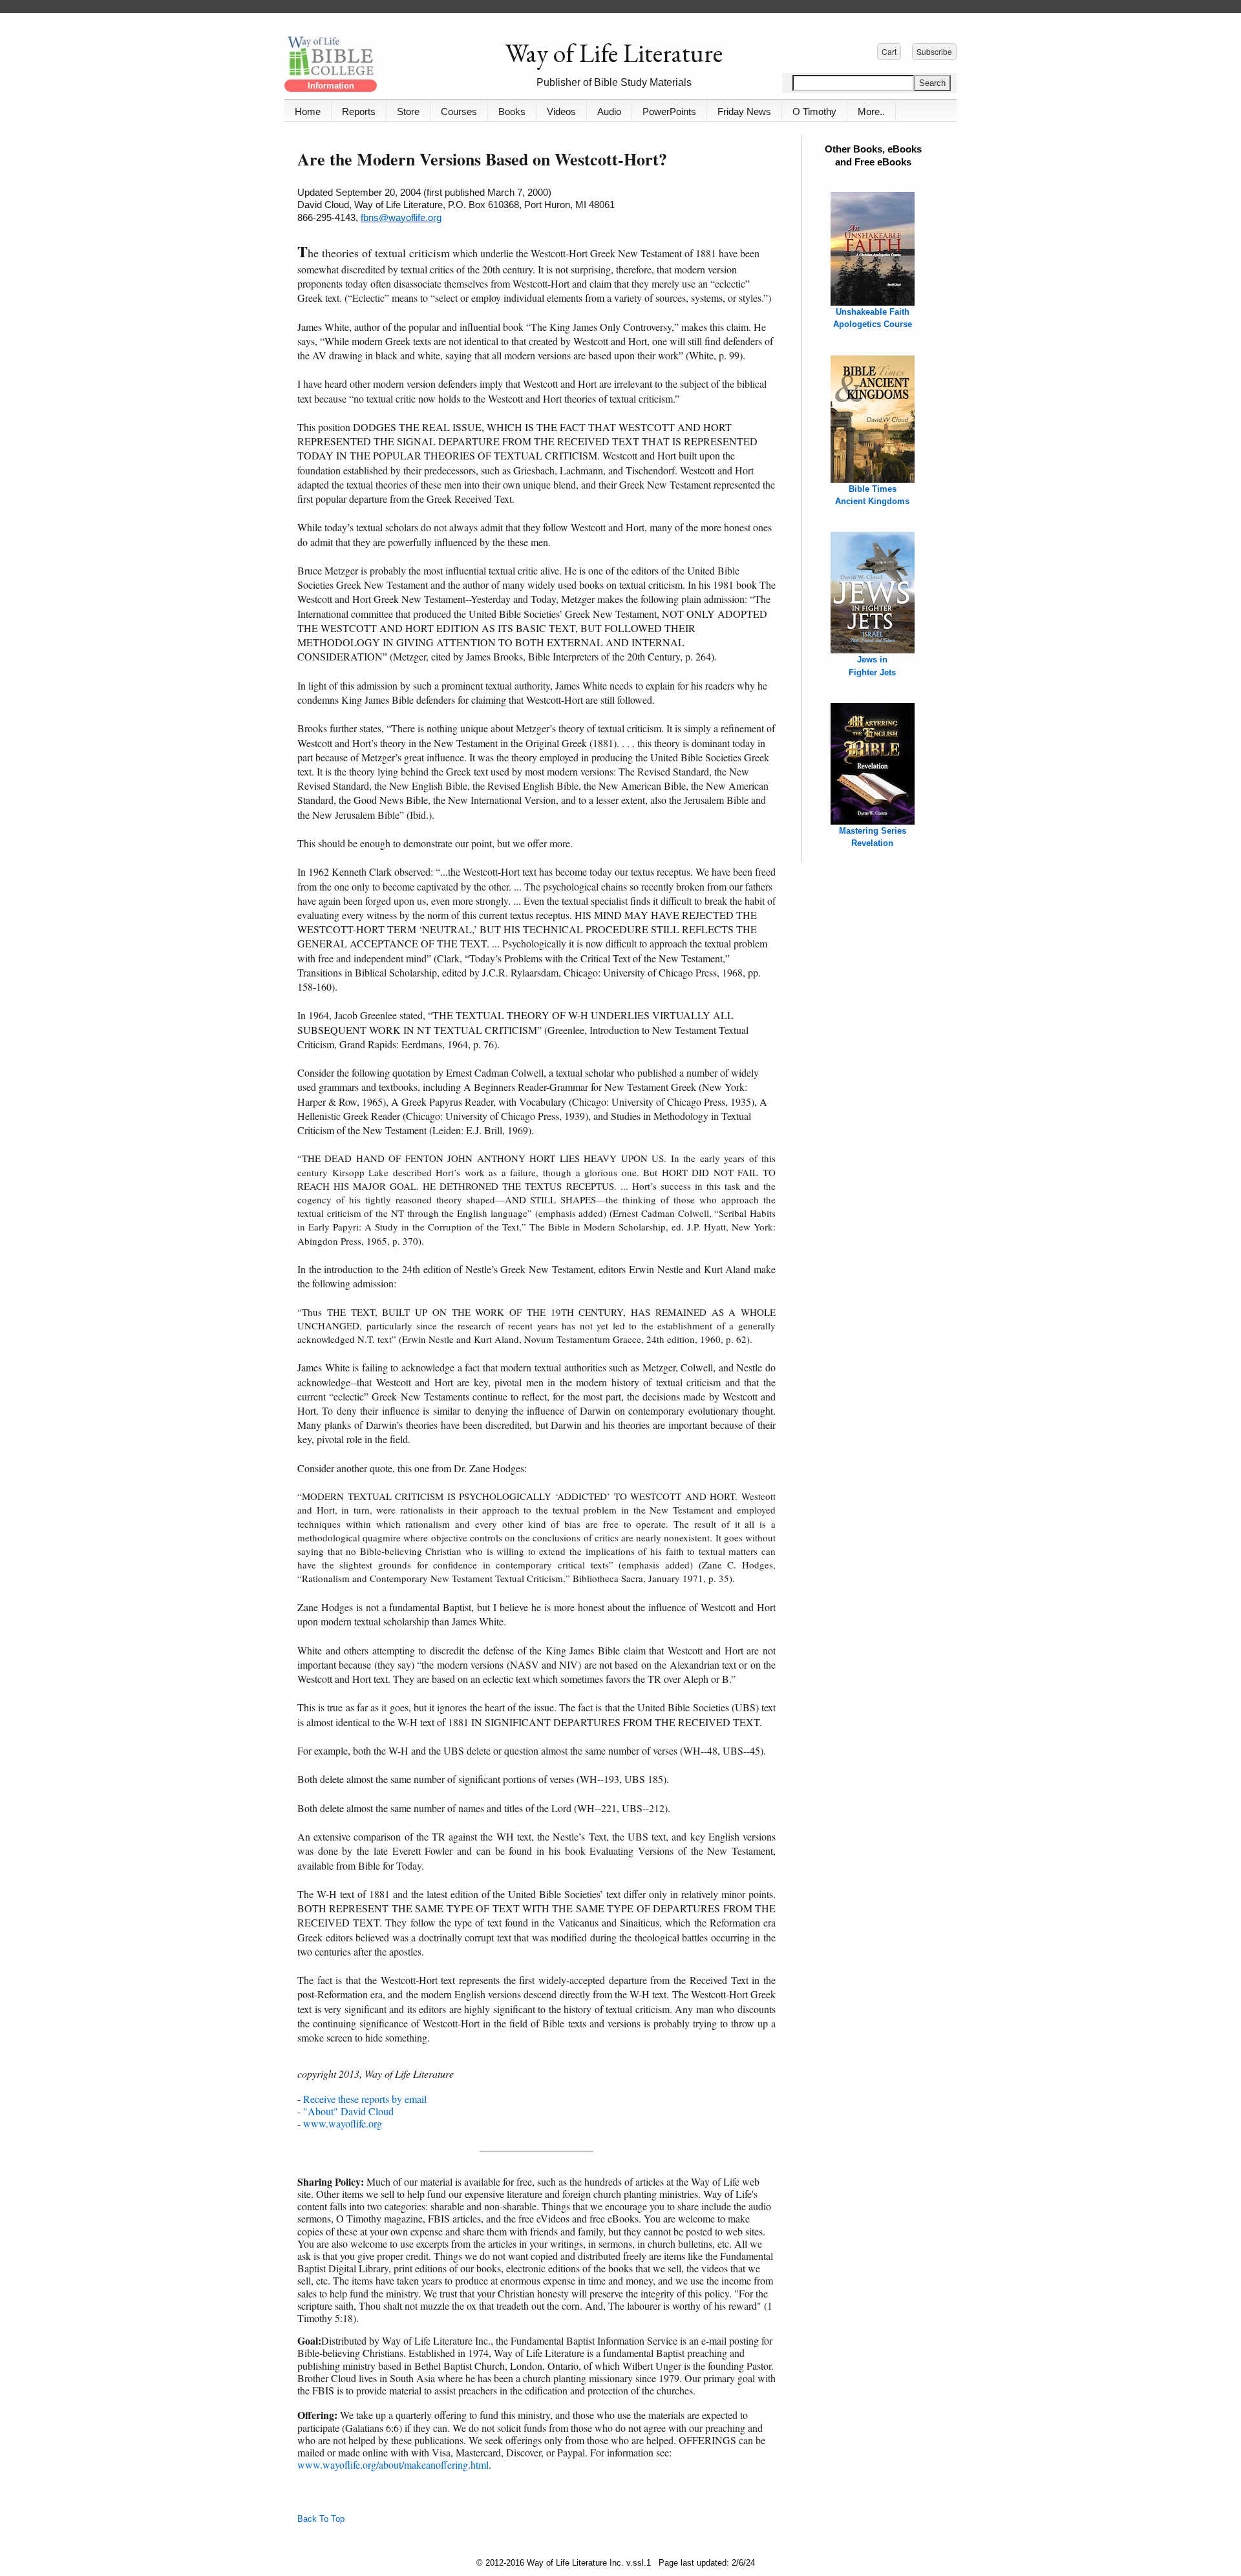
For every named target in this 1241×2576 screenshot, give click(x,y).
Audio (609, 111)
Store (408, 111)
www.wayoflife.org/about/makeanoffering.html (393, 2465)
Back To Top (321, 2519)
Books (512, 111)
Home (308, 111)
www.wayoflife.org (343, 2123)
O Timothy (814, 111)
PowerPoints (669, 111)
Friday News (744, 111)
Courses (459, 111)
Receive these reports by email (365, 2099)
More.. (871, 111)
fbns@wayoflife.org (401, 217)
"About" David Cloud (348, 2111)
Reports (359, 111)
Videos (561, 111)
